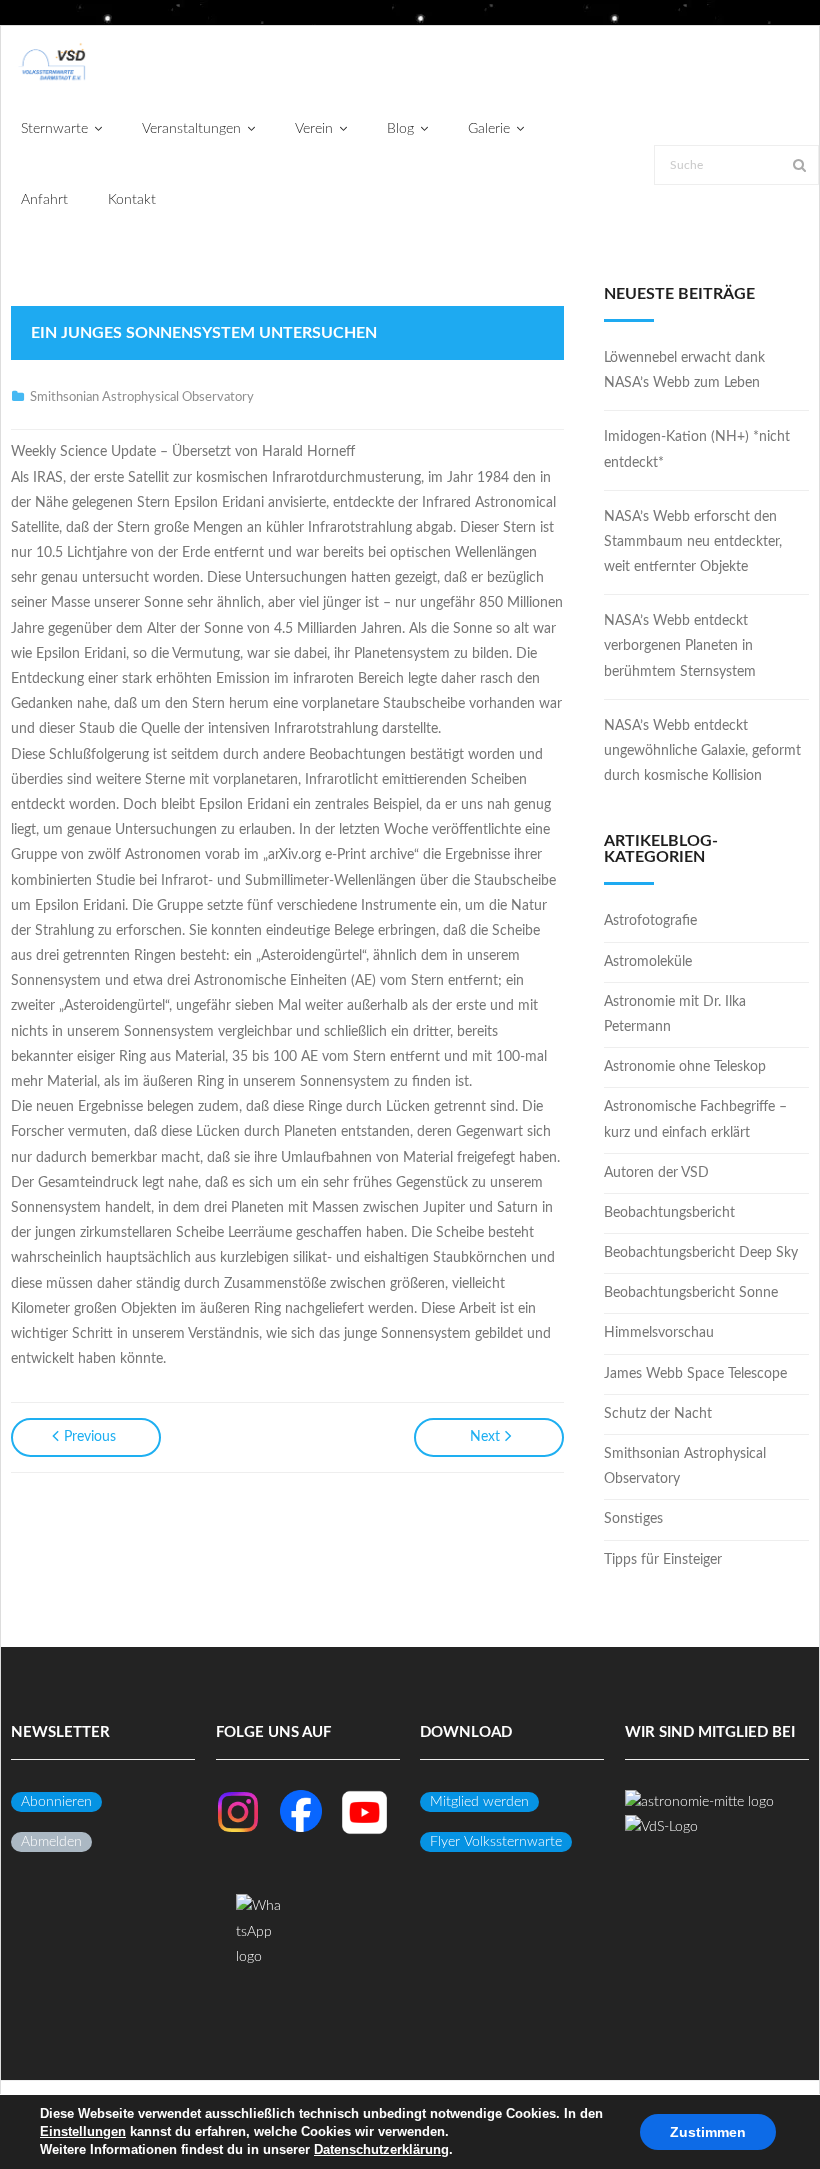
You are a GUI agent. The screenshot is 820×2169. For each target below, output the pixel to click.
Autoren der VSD (656, 1173)
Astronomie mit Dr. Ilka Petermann (675, 1014)
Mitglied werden (479, 1802)
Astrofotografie (650, 921)
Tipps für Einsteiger (663, 1560)
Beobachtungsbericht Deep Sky (701, 1253)
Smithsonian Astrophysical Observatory (142, 397)
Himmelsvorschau (659, 1333)
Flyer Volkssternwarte (496, 1842)
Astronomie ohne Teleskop (685, 1067)
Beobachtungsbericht (669, 1213)
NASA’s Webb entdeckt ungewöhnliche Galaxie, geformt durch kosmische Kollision (702, 751)
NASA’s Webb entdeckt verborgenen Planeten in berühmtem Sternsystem (680, 646)
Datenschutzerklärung (381, 2149)
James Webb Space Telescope (695, 1374)
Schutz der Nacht (658, 1414)
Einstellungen (83, 2131)
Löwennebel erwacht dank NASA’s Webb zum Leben (684, 370)
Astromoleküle (648, 962)
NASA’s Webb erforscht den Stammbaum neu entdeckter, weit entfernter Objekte (693, 542)
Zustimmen (708, 2132)
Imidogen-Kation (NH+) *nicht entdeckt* (697, 449)
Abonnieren (56, 1802)
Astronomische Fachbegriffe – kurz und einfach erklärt (695, 1119)
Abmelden (51, 1842)
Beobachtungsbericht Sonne (691, 1293)
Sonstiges (633, 1519)
